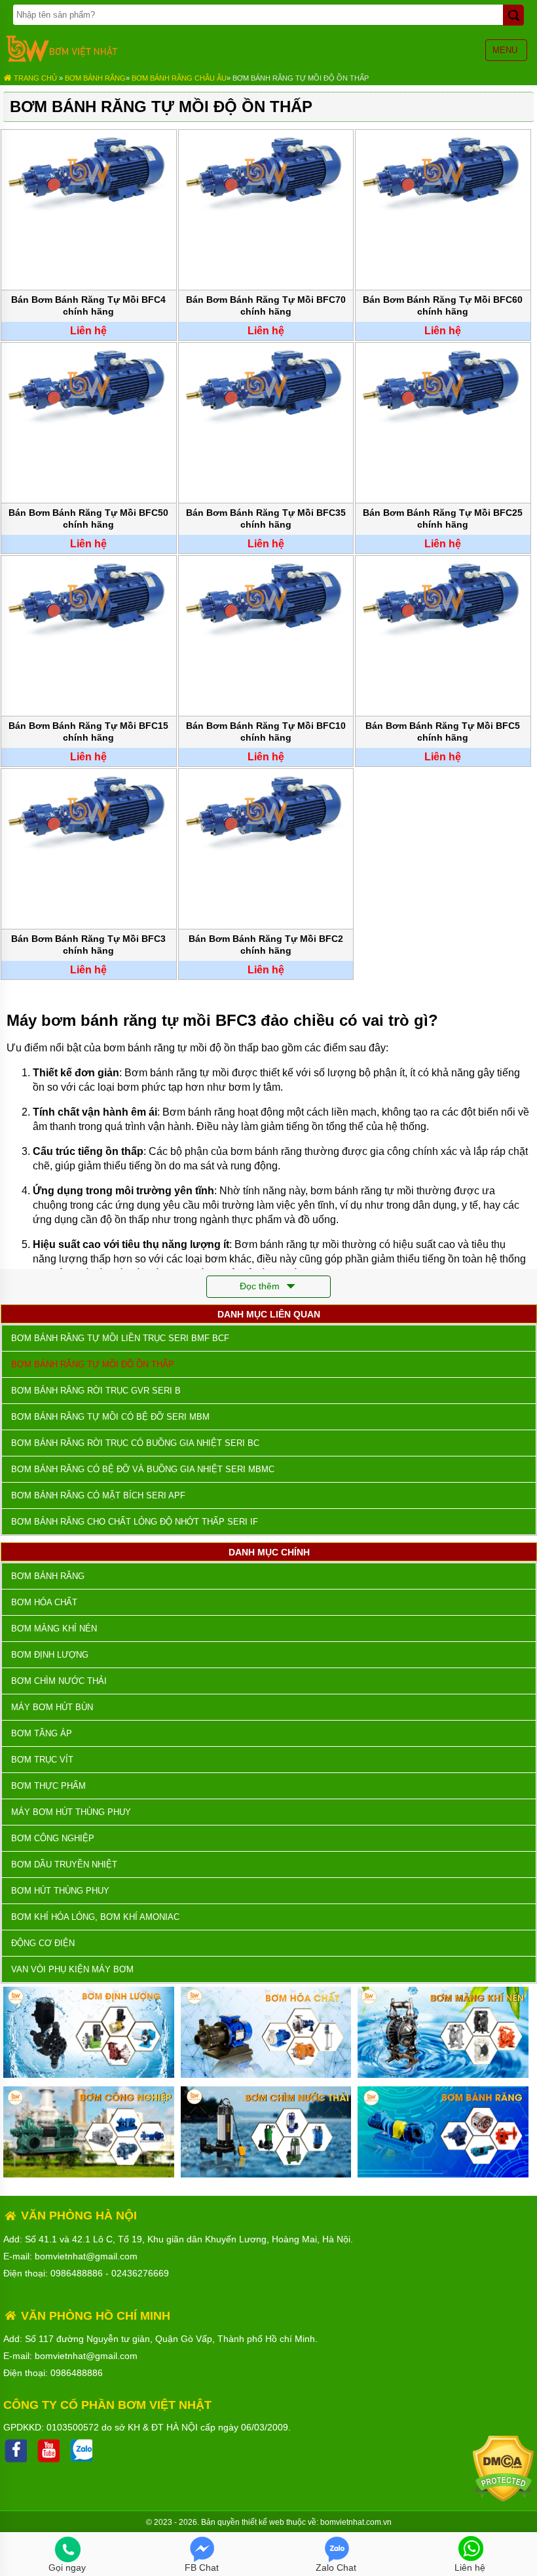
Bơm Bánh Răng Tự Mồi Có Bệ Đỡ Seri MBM (110, 1417)
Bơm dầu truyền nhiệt (64, 1864)
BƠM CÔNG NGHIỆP (53, 1838)
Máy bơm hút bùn (52, 1707)
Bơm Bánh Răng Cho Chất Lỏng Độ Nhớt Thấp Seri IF (135, 1522)
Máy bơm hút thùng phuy (71, 1812)
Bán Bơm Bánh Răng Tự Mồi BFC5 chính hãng (443, 732)
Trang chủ (34, 78)
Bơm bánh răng (95, 78)
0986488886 (77, 2273)
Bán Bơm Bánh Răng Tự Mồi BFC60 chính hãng (443, 305)
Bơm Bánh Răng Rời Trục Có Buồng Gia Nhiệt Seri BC (135, 1443)
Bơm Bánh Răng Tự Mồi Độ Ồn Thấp (301, 78)
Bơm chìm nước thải (59, 1681)
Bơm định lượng (50, 1655)
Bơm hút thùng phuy (60, 1891)
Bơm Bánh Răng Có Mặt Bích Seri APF (98, 1495)
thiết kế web (263, 2522)
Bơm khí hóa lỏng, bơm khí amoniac (95, 1917)
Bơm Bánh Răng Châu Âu (179, 78)
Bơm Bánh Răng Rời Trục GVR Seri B (96, 1391)
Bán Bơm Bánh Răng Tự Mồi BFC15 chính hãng (88, 732)
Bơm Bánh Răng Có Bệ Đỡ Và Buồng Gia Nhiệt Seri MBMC (143, 1469)
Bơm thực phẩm (48, 1786)
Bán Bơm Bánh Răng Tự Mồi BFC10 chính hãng (266, 732)
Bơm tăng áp (42, 1733)
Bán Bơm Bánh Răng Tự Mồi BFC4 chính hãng (88, 305)
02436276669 (140, 2273)
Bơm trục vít (42, 1760)
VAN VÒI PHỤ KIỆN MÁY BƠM (72, 1969)
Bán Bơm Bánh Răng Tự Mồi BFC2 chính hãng (266, 945)
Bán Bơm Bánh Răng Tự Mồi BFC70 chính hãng (266, 305)
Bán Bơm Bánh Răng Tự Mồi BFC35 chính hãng (266, 518)
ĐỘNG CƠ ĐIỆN (43, 1943)
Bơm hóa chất (44, 1602)
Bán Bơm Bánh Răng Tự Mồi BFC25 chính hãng (443, 518)
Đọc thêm (261, 1286)
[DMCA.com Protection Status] (503, 2499)
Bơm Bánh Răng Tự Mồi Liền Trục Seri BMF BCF (120, 1338)
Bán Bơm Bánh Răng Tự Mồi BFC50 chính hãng (88, 518)
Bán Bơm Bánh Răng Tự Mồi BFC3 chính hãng (88, 945)
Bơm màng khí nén (54, 1629)
